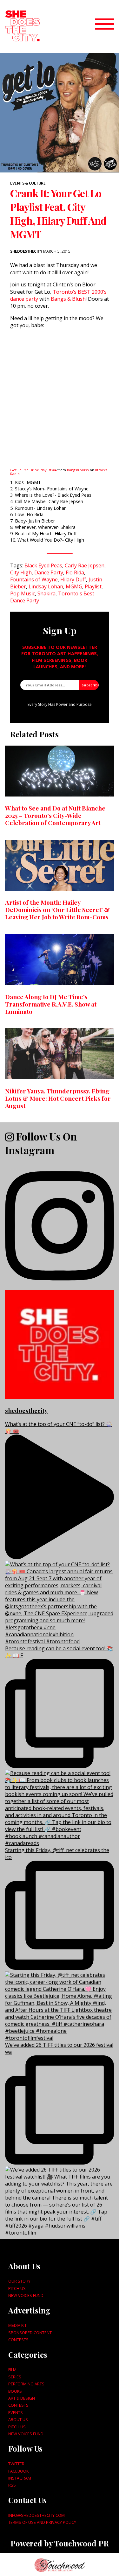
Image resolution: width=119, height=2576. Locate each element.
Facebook (18, 2471)
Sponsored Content (30, 2333)
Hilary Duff (73, 579)
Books (15, 2391)
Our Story (19, 2281)
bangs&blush (78, 470)
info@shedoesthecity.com (36, 2515)
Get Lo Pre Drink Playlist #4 (33, 470)
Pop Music (23, 593)
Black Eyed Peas (43, 565)
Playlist (93, 586)
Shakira (46, 593)
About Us (18, 2419)
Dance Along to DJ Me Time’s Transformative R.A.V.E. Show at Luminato (51, 1004)
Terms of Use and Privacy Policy (42, 2522)
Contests (18, 2340)
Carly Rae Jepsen (85, 565)
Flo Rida (75, 572)
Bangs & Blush (68, 299)
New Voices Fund (26, 2295)
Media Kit (17, 2325)
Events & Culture (28, 183)
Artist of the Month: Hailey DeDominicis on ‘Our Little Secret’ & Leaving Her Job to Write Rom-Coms (57, 909)
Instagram (20, 2478)
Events (16, 2412)
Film (12, 2369)
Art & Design (22, 2398)
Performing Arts (26, 2384)
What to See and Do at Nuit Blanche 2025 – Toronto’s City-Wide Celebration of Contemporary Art (55, 815)
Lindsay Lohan (46, 586)
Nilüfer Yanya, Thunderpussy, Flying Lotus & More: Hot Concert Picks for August (58, 1098)
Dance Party (49, 572)
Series (15, 2377)
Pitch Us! (17, 2288)
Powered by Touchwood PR (60, 2543)
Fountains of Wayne (34, 579)
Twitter (16, 2464)
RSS (12, 2485)
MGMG (74, 586)
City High (21, 572)
